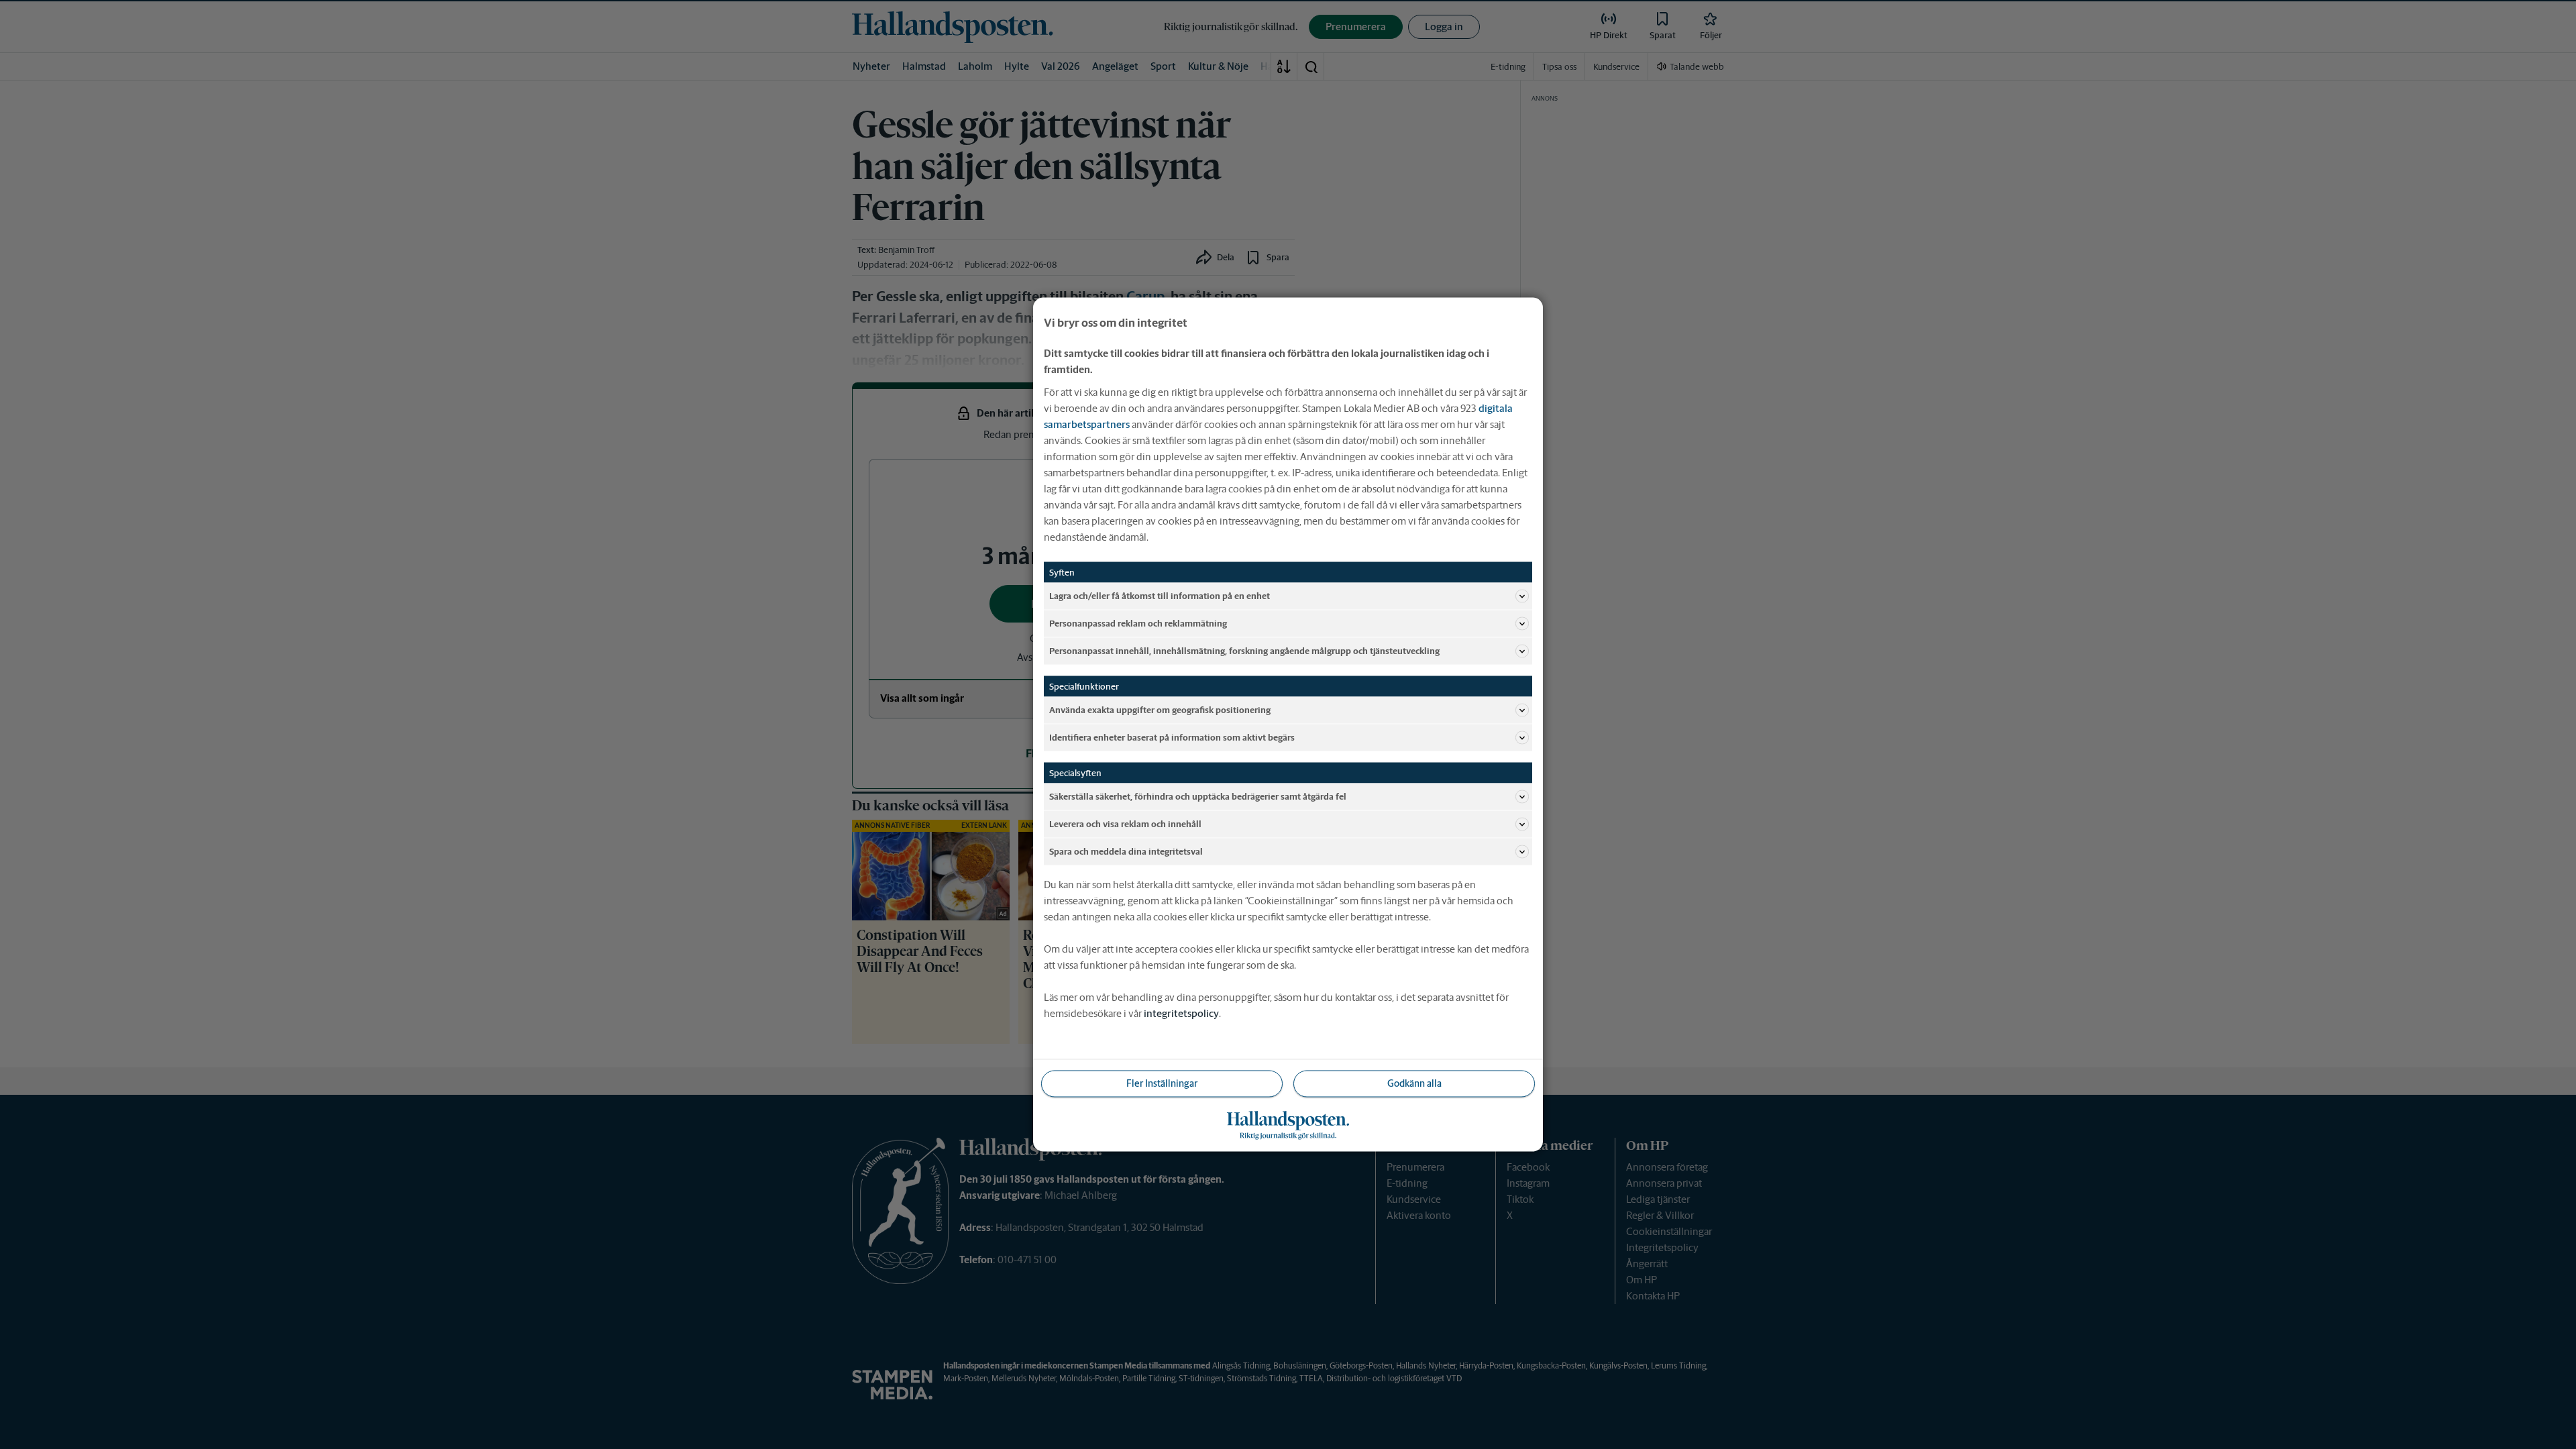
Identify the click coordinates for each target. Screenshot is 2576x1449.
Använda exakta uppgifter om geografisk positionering (1160, 709)
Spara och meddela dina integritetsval (1126, 851)
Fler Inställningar (1162, 1083)
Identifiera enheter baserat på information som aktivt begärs (1172, 737)
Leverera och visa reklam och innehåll (1125, 823)
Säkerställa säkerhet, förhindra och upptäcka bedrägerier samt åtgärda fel (1198, 796)
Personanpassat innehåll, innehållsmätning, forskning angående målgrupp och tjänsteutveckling (1244, 650)
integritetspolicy (1181, 1013)
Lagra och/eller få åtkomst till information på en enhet (1160, 595)
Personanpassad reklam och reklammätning (1138, 623)
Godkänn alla (1414, 1083)
